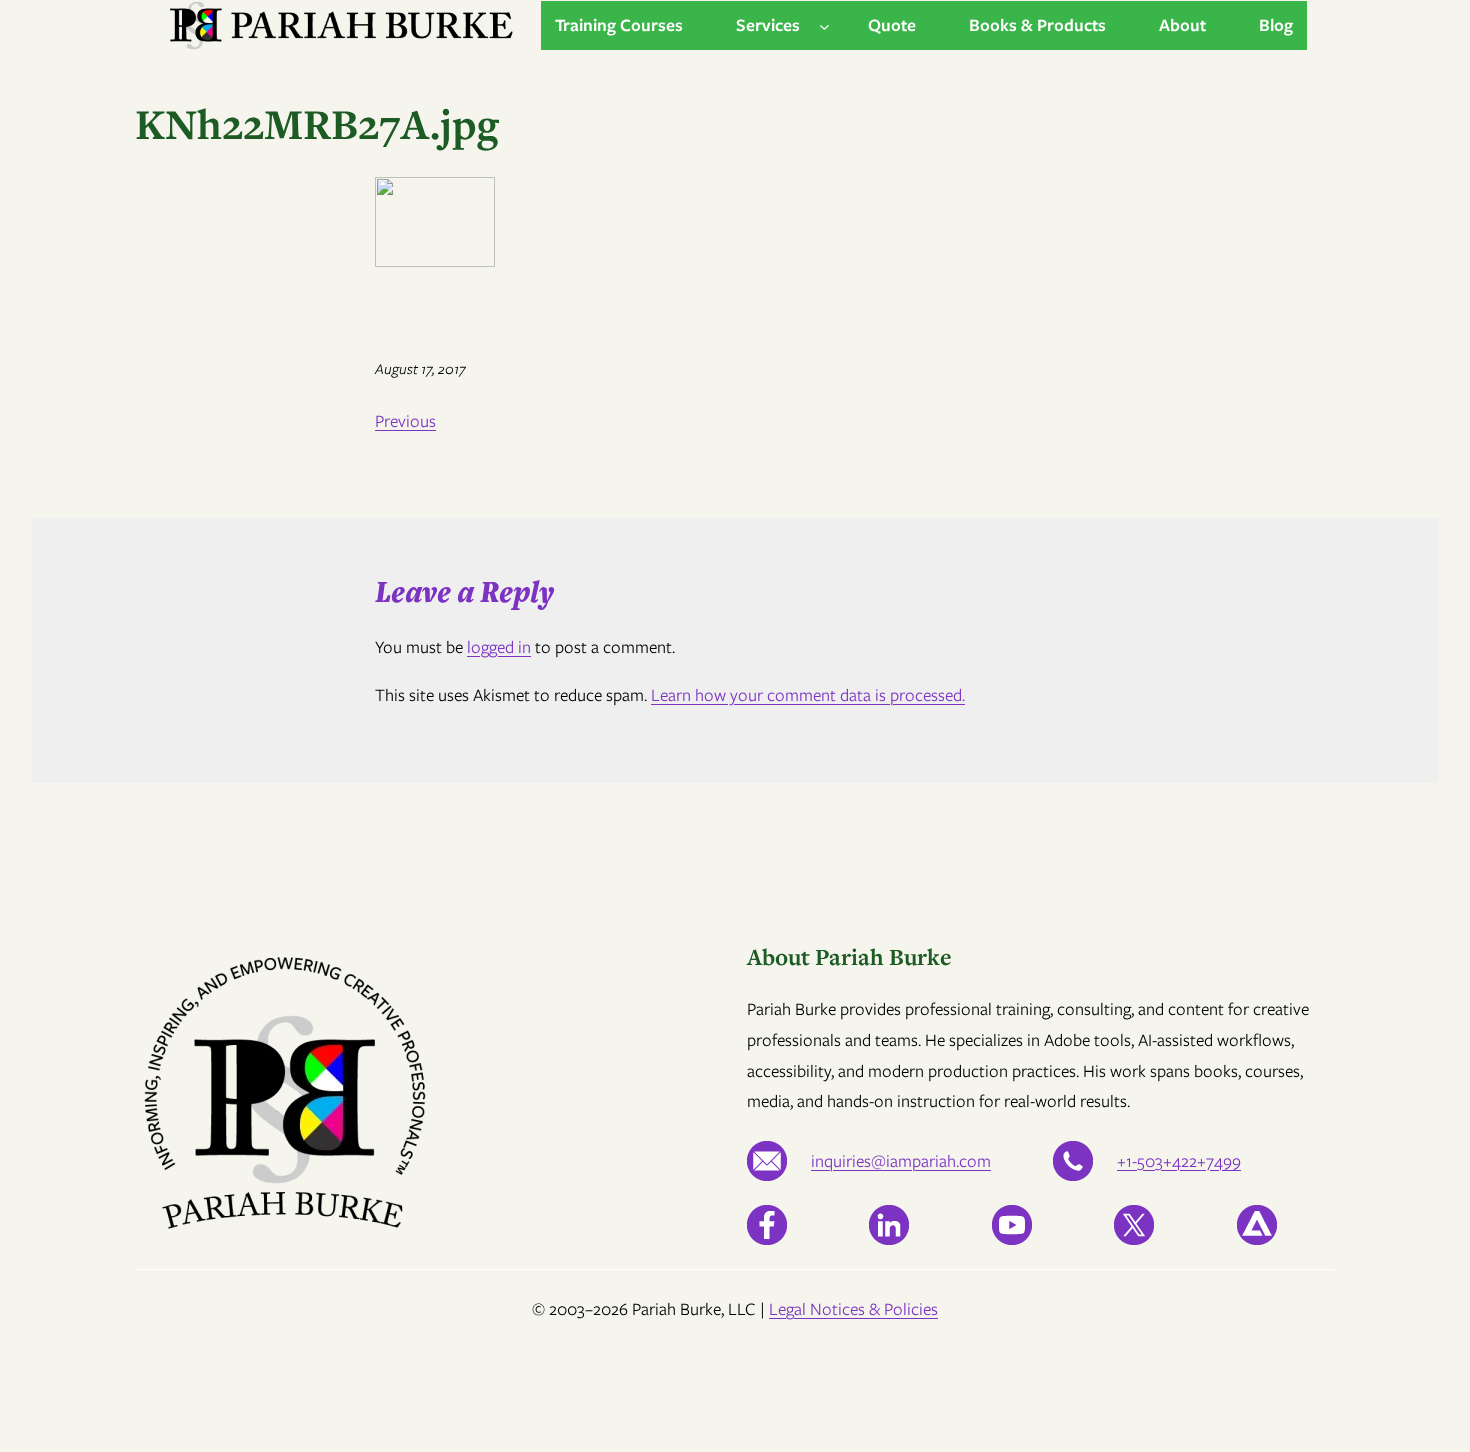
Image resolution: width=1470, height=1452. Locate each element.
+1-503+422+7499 (1179, 1161)
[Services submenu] (824, 25)
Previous (405, 421)
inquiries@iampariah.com (901, 1161)
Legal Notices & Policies (853, 1309)
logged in (499, 647)
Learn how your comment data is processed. (808, 695)
